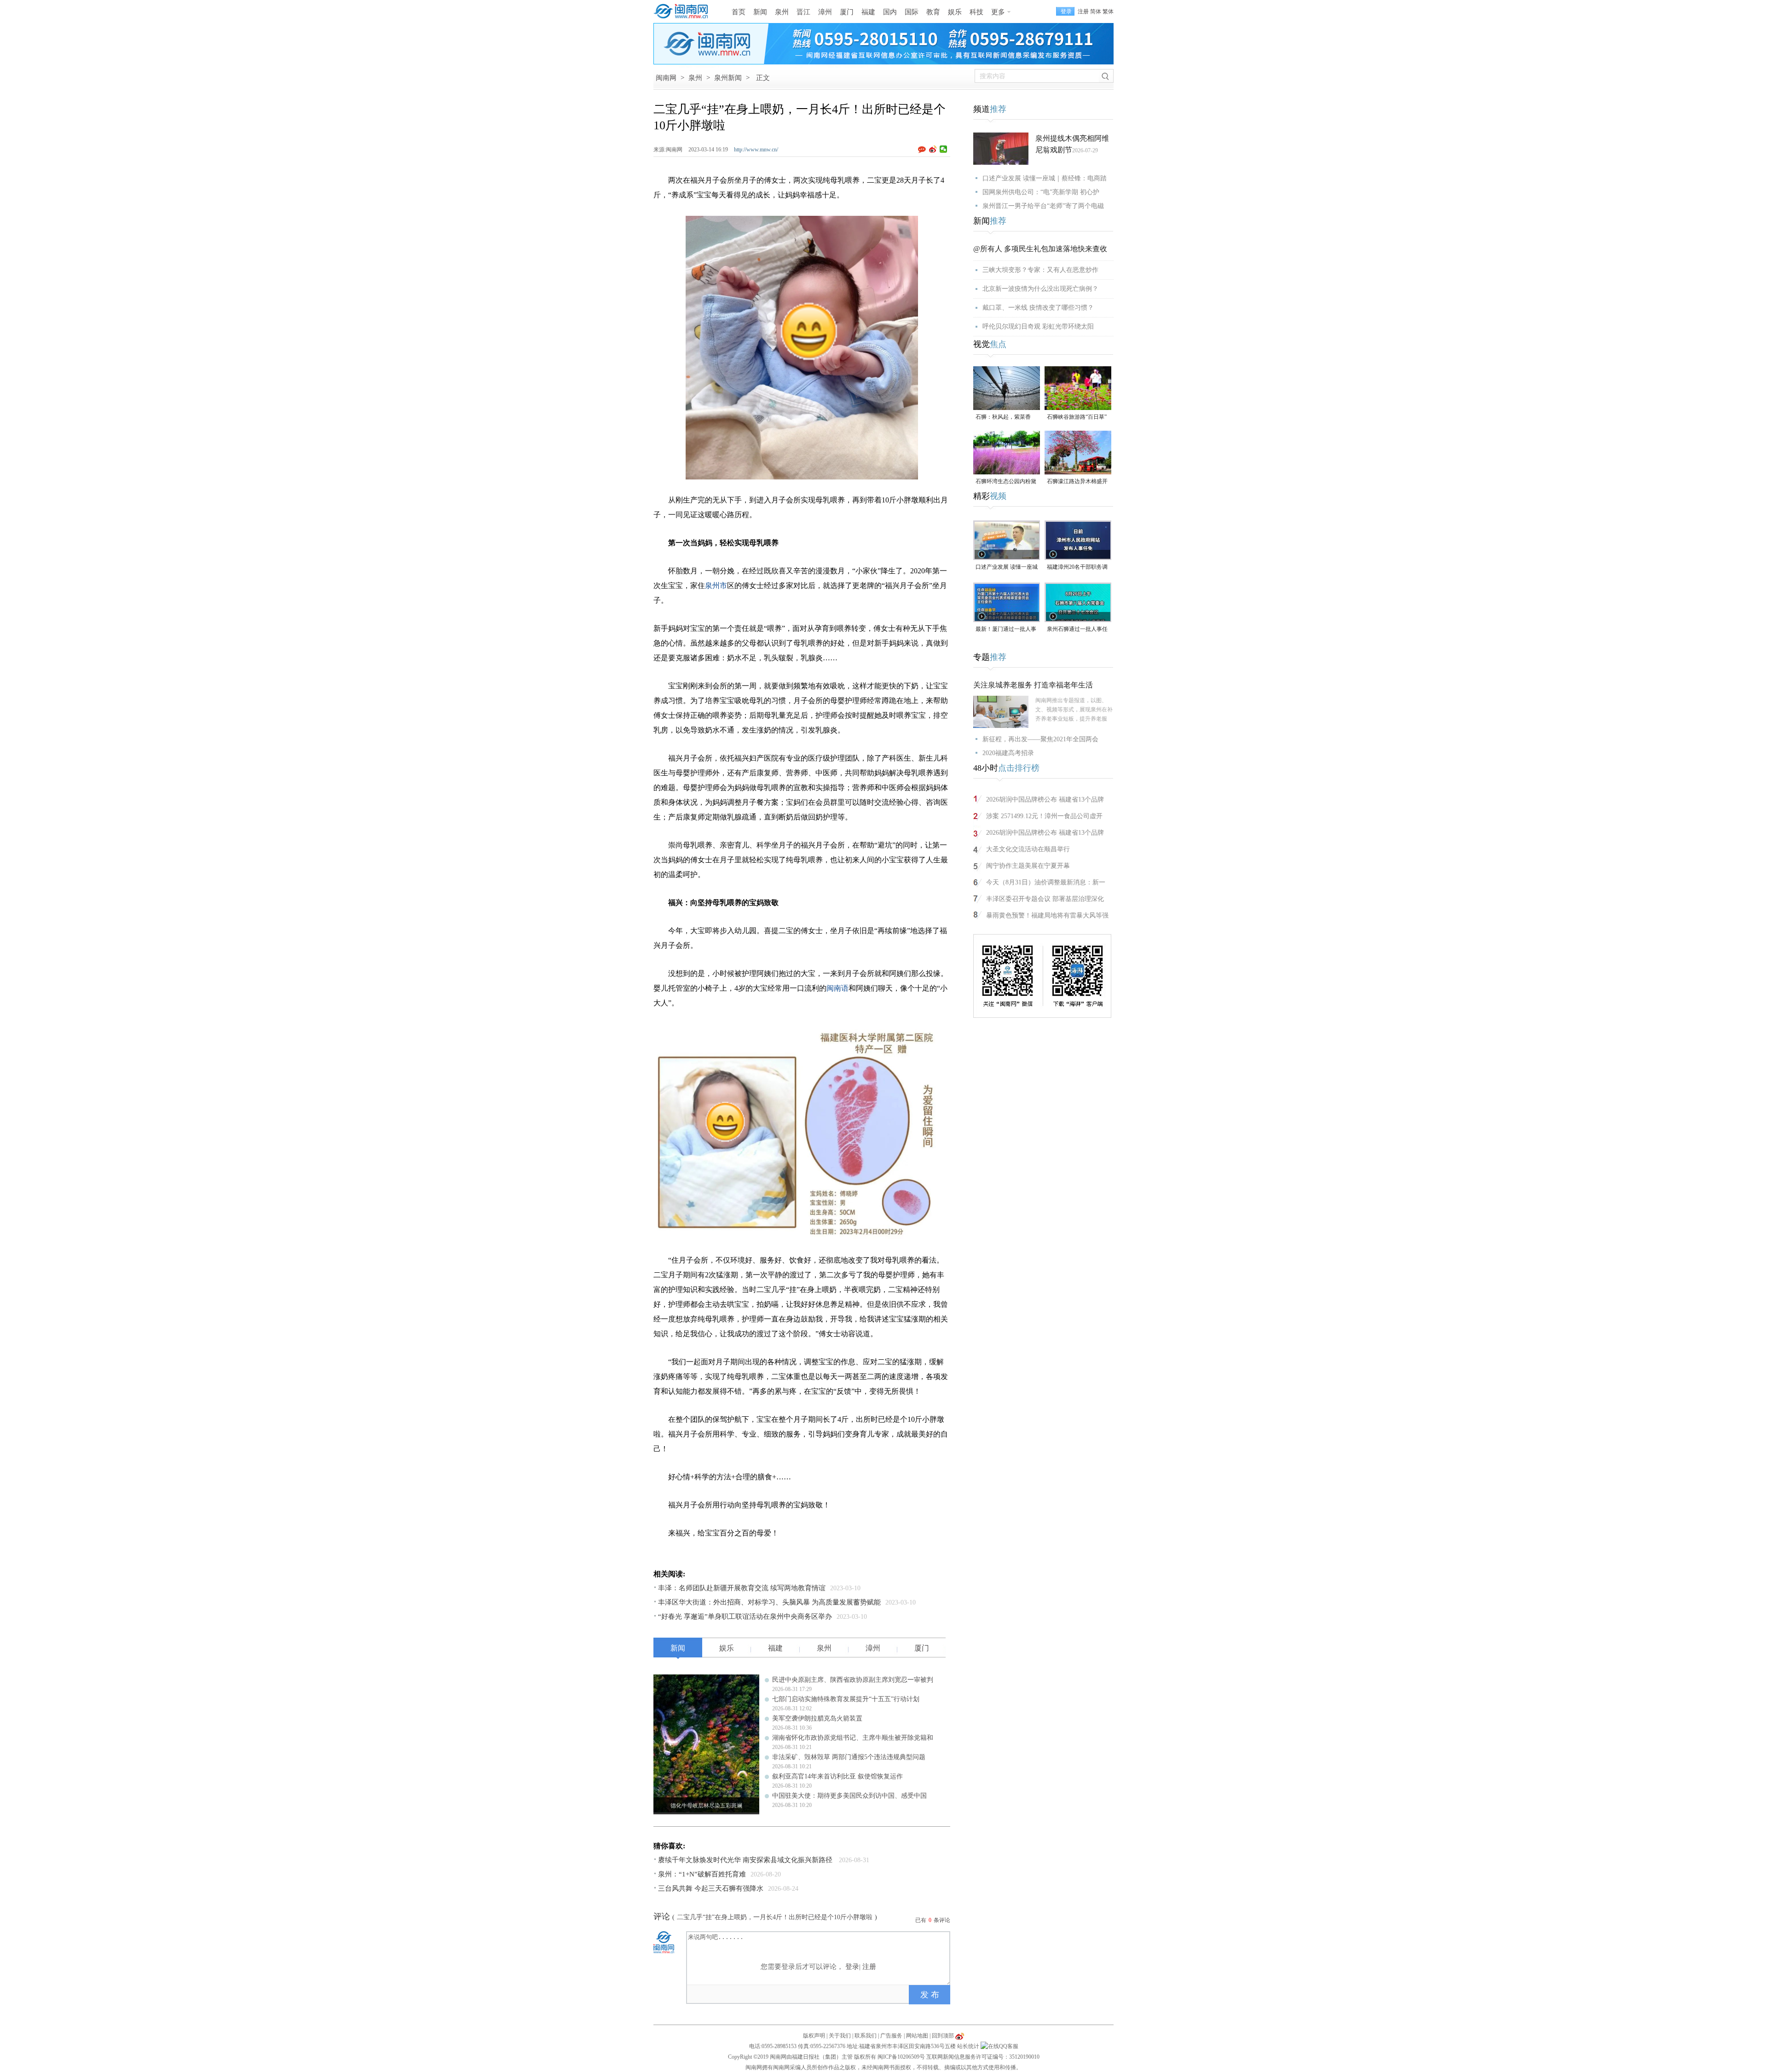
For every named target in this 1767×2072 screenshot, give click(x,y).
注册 (1083, 12)
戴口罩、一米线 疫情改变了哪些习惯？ (1038, 308)
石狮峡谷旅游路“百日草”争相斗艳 (1077, 418)
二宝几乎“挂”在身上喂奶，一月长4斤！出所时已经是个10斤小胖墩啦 (775, 1917)
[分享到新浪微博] (933, 149)
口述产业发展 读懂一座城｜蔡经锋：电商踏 (1045, 178)
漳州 (825, 12)
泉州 (782, 12)
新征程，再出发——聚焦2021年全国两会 (1040, 739)
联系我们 (866, 2036)
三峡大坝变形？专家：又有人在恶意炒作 (1040, 270)
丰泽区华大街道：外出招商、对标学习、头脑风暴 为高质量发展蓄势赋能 (769, 1602)
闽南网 (666, 78)
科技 (976, 12)
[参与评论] (924, 150)
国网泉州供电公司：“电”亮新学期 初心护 (1041, 192)
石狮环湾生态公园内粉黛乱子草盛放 (1006, 482)
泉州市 (716, 586)
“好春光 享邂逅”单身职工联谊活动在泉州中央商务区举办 (745, 1616)
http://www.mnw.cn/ (756, 150)
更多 (998, 12)
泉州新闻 (728, 78)
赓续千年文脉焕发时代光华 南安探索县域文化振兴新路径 (746, 1860)
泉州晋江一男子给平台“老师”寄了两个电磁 (1043, 206)
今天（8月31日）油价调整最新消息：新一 (1046, 882)
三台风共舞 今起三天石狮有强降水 (711, 1888)
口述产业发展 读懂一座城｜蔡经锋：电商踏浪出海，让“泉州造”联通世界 (1007, 568)
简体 (1096, 12)
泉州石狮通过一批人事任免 (1077, 630)
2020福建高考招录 (1008, 753)
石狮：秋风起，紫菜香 (1003, 417)
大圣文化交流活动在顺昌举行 (1028, 849)
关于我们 (840, 2036)
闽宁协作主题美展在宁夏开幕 (1028, 866)
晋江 (803, 12)
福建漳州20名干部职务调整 (1077, 568)
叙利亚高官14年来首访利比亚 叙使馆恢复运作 (837, 1776)
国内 (890, 12)
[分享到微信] (944, 149)
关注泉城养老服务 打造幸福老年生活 (1033, 685)
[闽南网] (683, 12)
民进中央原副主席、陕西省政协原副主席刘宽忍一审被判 (853, 1680)
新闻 (760, 12)
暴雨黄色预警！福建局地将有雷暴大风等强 (1047, 915)
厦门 (847, 12)
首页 (739, 12)
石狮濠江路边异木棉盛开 (1077, 481)
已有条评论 (933, 1920)
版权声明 (814, 2036)
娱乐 (955, 12)
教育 (933, 12)
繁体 (1108, 12)
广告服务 (891, 2036)
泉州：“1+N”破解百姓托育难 (702, 1874)
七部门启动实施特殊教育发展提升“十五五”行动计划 (846, 1699)
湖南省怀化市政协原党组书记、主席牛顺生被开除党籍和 (853, 1738)
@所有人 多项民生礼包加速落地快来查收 (1040, 249)
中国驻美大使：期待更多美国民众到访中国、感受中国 (849, 1796)
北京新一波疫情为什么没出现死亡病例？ (1040, 289)
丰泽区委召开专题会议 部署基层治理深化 (1045, 899)
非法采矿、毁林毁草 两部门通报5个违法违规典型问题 (849, 1757)
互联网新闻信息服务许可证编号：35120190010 (983, 2057)
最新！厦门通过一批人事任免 (1006, 630)
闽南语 (837, 988)
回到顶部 (943, 2036)
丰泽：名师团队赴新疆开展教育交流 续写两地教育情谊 (742, 1588)
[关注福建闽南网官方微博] (960, 2036)
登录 (852, 1967)
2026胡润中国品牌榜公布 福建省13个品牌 (1045, 799)
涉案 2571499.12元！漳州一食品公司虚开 (1044, 816)
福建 (868, 12)
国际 (912, 12)
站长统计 (968, 2046)
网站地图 (917, 2036)
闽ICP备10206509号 (901, 2057)
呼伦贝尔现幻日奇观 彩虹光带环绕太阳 (1038, 326)
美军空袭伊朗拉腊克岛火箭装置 (817, 1718)
